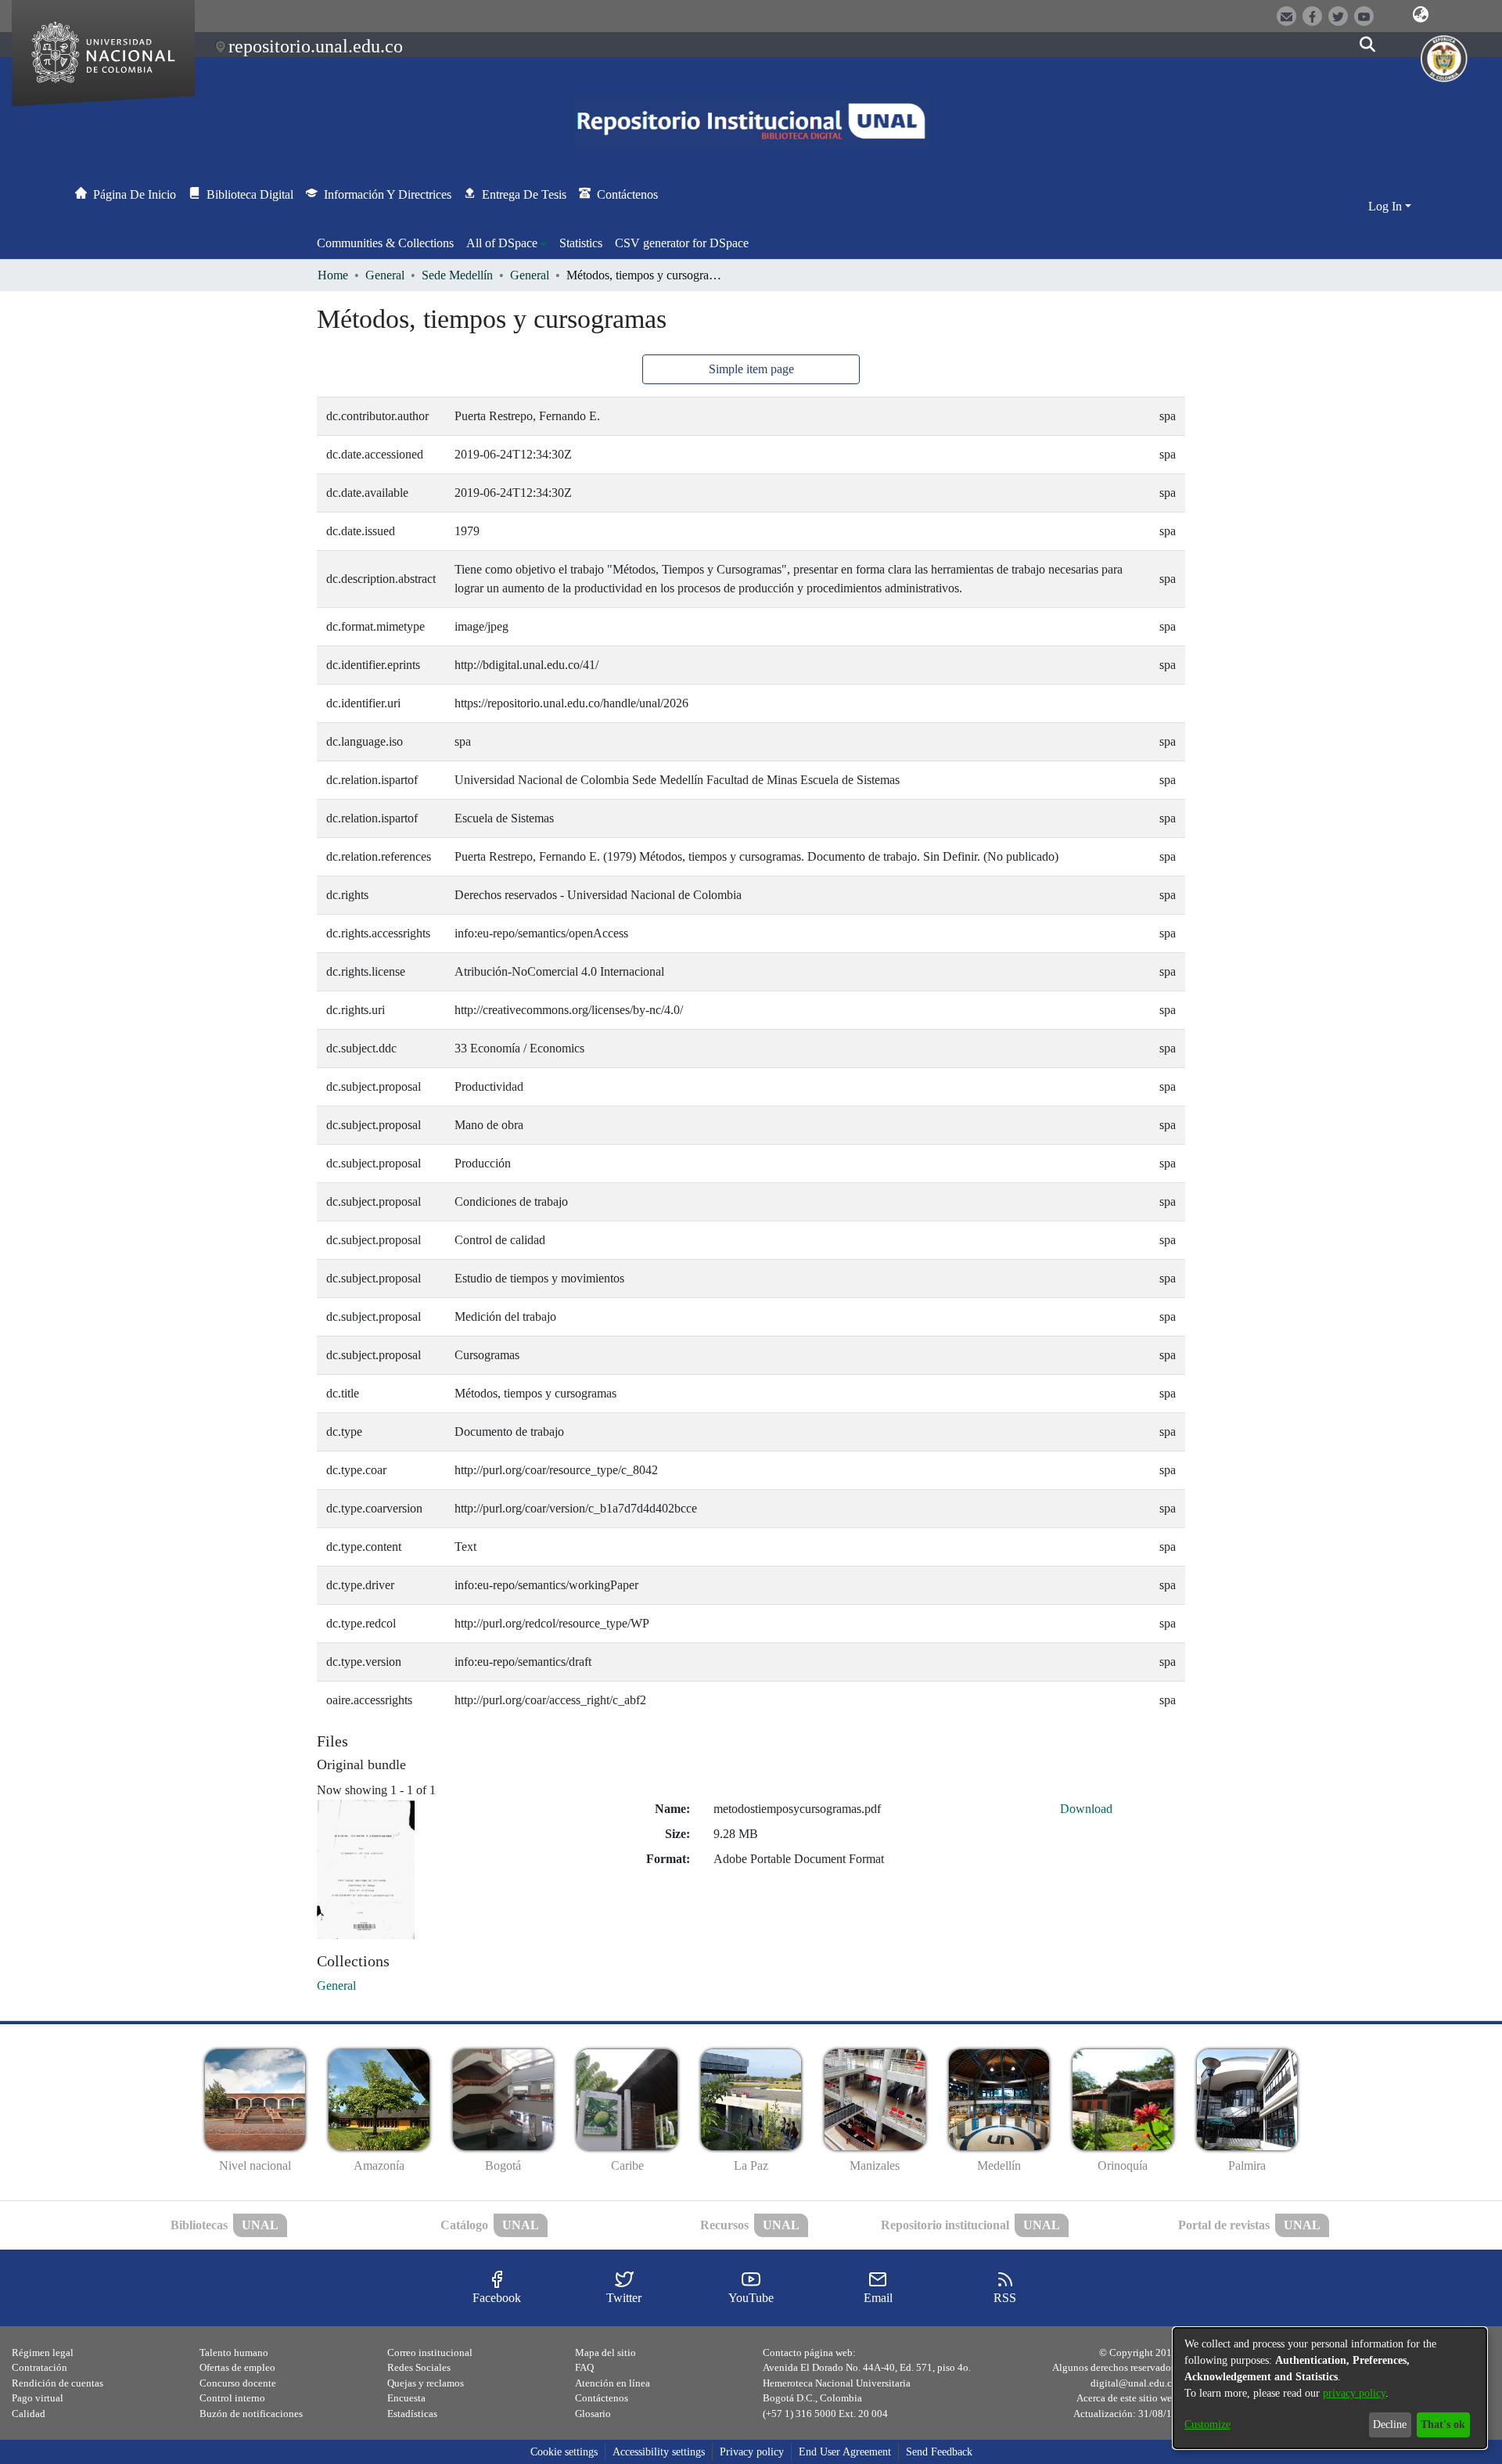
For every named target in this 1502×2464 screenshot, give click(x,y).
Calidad (29, 2414)
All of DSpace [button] (502, 243)
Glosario (593, 2414)
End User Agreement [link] (845, 2452)
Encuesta (406, 2398)
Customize (1207, 2424)
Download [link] (1086, 1809)
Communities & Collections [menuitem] (385, 243)
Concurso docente (238, 2383)
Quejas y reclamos (426, 2383)
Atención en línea (613, 2383)
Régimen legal (43, 2352)
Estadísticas (412, 2414)
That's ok (1443, 2424)
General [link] (385, 275)
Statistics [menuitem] (581, 243)
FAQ (584, 2367)
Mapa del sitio (605, 2352)
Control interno (232, 2398)
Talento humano (234, 2352)
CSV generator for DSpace (682, 243)
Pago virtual (38, 2398)
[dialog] (1330, 2388)
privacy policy (1354, 2393)
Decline (1390, 2424)
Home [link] (333, 275)
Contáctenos (602, 2398)
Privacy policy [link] (752, 2452)
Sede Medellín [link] (457, 275)
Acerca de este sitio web (1127, 2398)
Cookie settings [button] (564, 2452)
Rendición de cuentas (57, 2383)
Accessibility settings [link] (659, 2452)
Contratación (40, 2367)
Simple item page (751, 369)
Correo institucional (430, 2352)
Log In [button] (1387, 206)
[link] (336, 1986)
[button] (1421, 15)
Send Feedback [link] (939, 2452)
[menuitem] (507, 243)
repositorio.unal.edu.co (316, 46)
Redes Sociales (419, 2367)
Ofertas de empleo (237, 2367)
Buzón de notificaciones (251, 2414)
